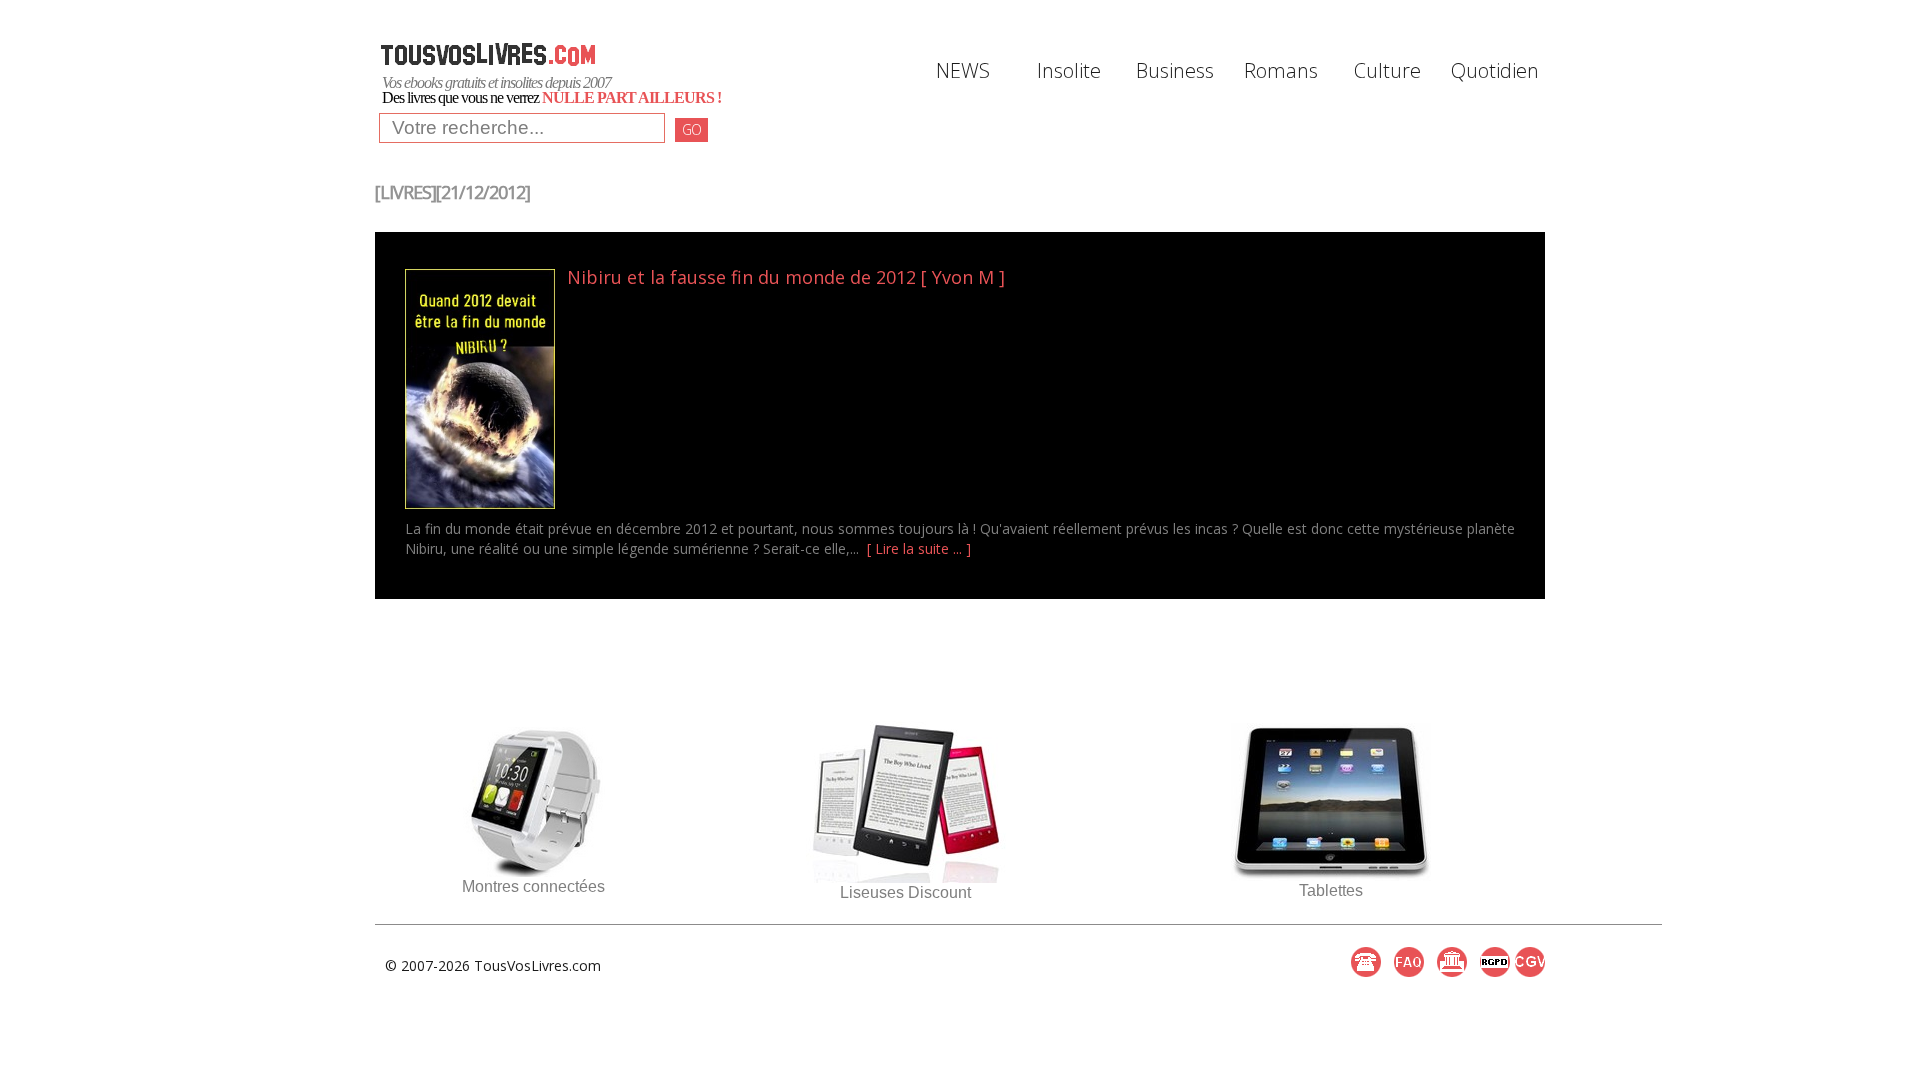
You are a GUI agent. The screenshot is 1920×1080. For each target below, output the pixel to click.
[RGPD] (1495, 962)
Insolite (1069, 70)
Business (1175, 70)
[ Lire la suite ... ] (919, 548)
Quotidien (1493, 70)
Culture (1387, 70)
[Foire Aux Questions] (1409, 962)
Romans (1281, 70)
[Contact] (1366, 962)
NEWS (963, 70)
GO (691, 129)
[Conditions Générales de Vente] (1530, 962)
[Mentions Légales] (1452, 962)
